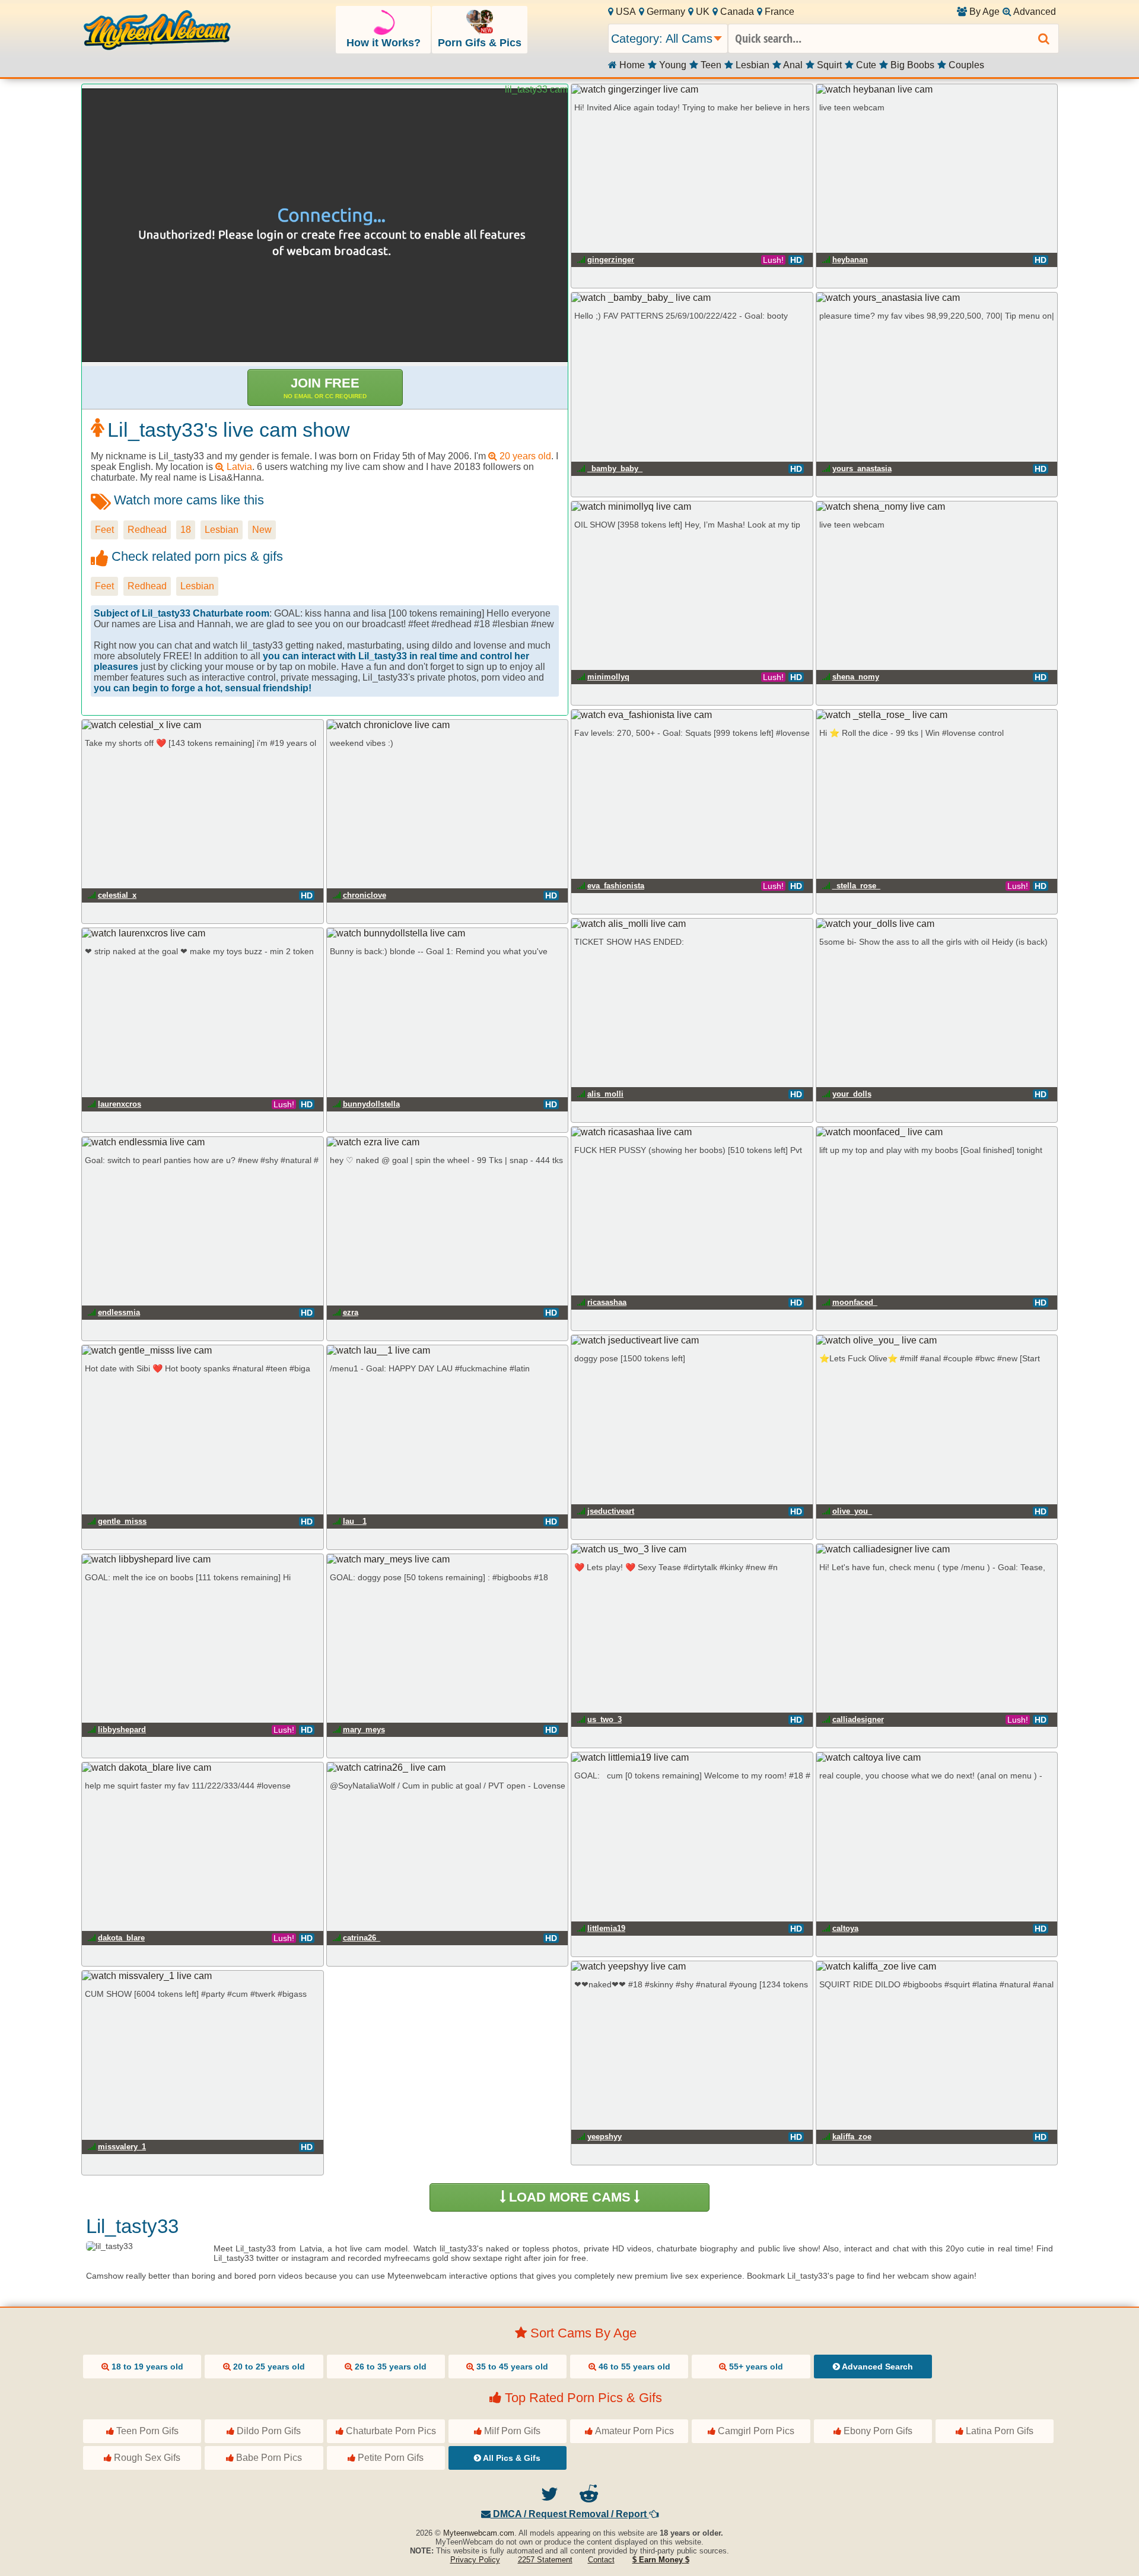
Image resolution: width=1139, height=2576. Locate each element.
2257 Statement (545, 2560)
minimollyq (608, 677)
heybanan (850, 260)
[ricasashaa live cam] (692, 1132)
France (778, 12)
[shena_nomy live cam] (937, 507)
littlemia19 (606, 1928)
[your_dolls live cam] (937, 924)
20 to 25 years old (268, 2367)
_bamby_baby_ (615, 468)
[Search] (1044, 39)
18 (186, 530)
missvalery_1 (122, 2147)
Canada (736, 12)
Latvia (238, 467)
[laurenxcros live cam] (203, 933)
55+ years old (755, 2367)
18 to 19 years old (146, 2367)
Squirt (828, 65)
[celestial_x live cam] (203, 725)
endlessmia (119, 1312)
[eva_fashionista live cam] (692, 715)
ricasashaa (607, 1302)
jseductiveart (611, 1511)
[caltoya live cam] (937, 1758)
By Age (983, 12)
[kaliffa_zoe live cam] (937, 1967)
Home (631, 65)
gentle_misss (122, 1521)
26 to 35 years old (389, 2367)
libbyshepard (122, 1729)
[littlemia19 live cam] (692, 1758)
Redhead (147, 530)
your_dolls (852, 1094)
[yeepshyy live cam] (692, 1967)
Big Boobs (911, 65)
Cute (865, 65)
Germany (665, 12)
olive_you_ (852, 1511)
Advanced (1034, 12)
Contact (601, 2560)
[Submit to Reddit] (589, 2497)
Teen (710, 65)
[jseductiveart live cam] (692, 1341)
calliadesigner (858, 1719)
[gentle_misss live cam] (203, 1351)
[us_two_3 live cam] (692, 1549)
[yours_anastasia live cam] (937, 298)
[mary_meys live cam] (448, 1559)
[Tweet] (550, 2497)
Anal (792, 65)
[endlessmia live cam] (203, 1142)
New (262, 530)
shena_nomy (856, 677)
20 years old (524, 456)
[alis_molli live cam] (692, 924)
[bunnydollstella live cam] (448, 933)
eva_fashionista (616, 886)
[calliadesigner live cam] (937, 1549)
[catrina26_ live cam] (448, 1768)
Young (672, 65)
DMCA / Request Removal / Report (570, 2514)
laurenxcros (120, 1104)
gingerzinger (611, 260)
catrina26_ (362, 1938)
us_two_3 (605, 1719)
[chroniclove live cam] (448, 725)
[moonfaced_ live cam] (937, 1132)
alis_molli (605, 1094)
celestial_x (117, 895)
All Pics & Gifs (511, 2458)
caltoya (845, 1928)
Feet (104, 530)
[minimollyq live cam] (692, 507)
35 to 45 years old (511, 2367)
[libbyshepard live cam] (203, 1559)
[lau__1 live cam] (448, 1351)
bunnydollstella (371, 1104)
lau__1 (355, 1521)
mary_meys (364, 1729)
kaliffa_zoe (852, 2137)
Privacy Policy (475, 2560)
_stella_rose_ (856, 886)
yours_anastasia (862, 468)
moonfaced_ (855, 1302)
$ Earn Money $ (661, 2560)
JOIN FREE (325, 387)
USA (625, 12)
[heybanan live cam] (937, 90)
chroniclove (365, 895)
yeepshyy (605, 2137)
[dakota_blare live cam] (203, 1768)
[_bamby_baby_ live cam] (692, 298)
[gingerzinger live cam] (692, 90)
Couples (965, 65)
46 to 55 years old (633, 2367)
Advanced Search (876, 2367)
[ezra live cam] (448, 1142)
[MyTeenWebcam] (157, 31)
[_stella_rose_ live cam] (937, 715)
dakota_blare (121, 1938)
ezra (351, 1312)
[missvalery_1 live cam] (203, 1976)
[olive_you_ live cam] (937, 1341)
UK (701, 12)
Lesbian (751, 65)
